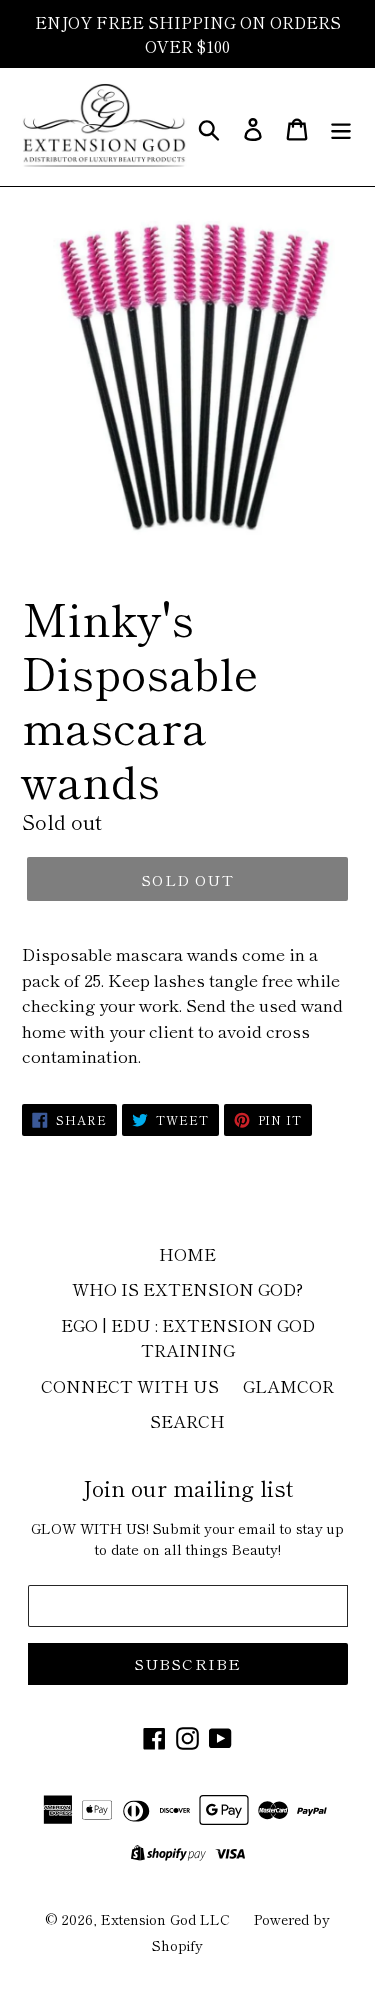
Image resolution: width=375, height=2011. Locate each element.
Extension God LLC (165, 1919)
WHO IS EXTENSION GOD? (187, 1288)
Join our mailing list (187, 1487)
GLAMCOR (288, 1385)
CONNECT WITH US (130, 1385)
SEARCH (187, 1420)
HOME (187, 1253)
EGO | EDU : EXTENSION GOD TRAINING (188, 1337)
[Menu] (341, 126)
